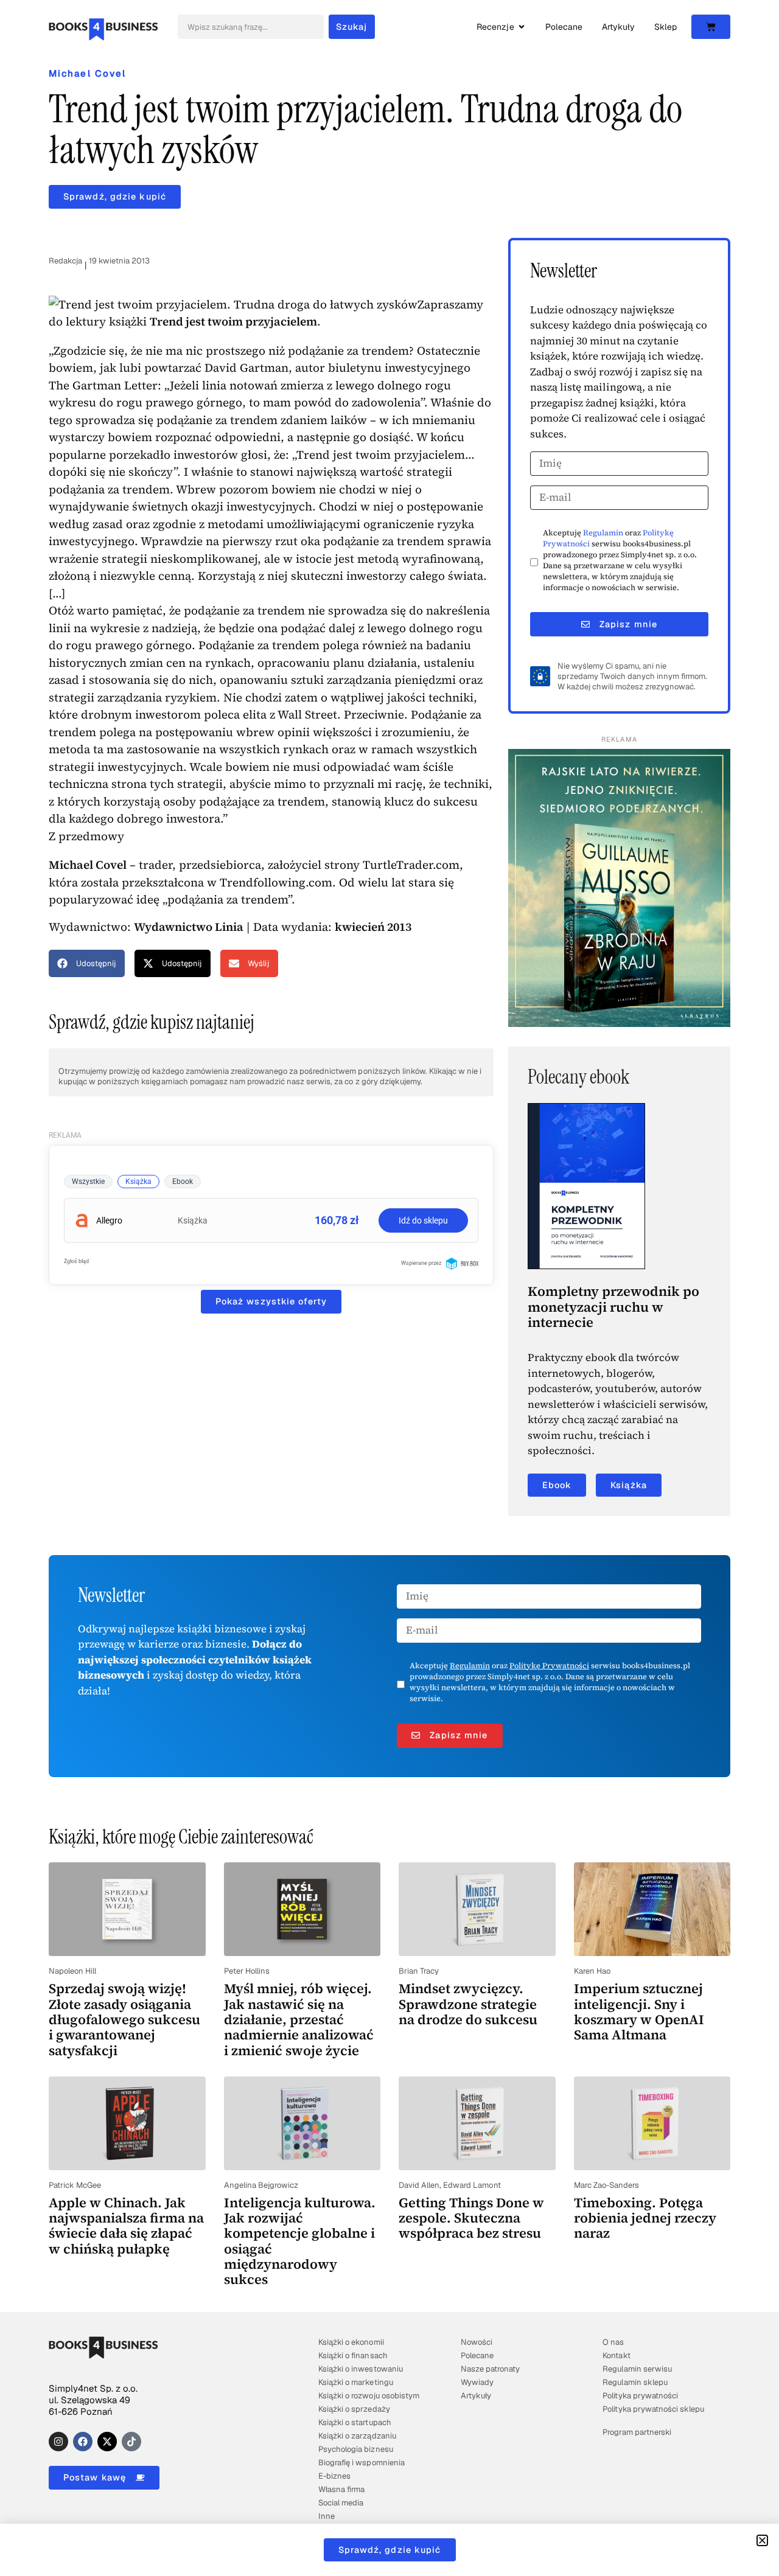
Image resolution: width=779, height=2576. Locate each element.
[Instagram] (58, 2442)
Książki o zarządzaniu (357, 2436)
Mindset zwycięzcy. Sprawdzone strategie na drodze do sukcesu (468, 2004)
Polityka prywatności (640, 2396)
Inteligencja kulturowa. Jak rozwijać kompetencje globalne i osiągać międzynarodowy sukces (300, 2241)
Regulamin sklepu (635, 2382)
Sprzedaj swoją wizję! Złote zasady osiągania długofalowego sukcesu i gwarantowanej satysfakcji (124, 2019)
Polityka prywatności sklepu (653, 2409)
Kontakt (616, 2355)
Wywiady (477, 2382)
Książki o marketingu (355, 2382)
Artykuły (476, 2396)
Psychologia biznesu (355, 2449)
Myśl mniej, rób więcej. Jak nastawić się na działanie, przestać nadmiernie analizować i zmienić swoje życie (299, 2019)
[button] (87, 963)
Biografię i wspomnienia (361, 2463)
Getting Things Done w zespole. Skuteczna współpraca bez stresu (471, 2218)
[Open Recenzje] (522, 27)
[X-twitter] (107, 2442)
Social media (341, 2503)
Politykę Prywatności (549, 1666)
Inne (327, 2516)
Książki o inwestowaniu (360, 2369)
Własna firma (341, 2489)
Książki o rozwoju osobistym (369, 2396)
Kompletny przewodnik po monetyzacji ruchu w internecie (613, 1307)
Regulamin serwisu (637, 2369)
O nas (613, 2342)
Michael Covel (87, 73)
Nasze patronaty (490, 2369)
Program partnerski (637, 2432)
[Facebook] (83, 2442)
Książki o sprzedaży (354, 2409)
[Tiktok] (131, 2442)
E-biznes (334, 2476)
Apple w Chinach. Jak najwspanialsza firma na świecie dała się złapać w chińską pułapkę (126, 2226)
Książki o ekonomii (351, 2342)
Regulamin (603, 533)
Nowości (477, 2342)
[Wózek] (711, 27)
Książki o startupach (355, 2422)
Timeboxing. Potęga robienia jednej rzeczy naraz (645, 2218)
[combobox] (251, 27)
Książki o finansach (353, 2355)
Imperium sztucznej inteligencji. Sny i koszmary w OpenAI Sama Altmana (639, 2011)
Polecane (477, 2355)
